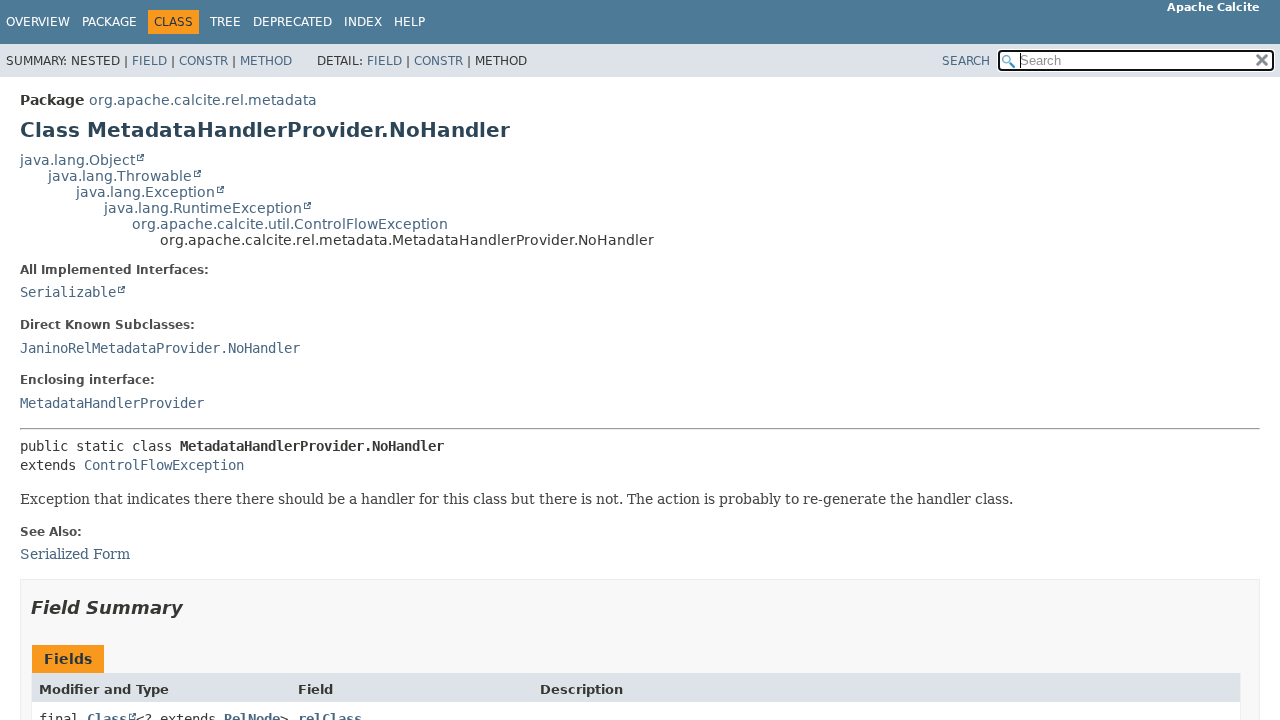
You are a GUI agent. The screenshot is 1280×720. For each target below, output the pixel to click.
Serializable (68, 292)
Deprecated (292, 22)
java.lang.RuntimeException (203, 208)
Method (266, 61)
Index (363, 22)
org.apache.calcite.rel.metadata (203, 100)
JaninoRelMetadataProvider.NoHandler (160, 348)
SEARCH (966, 61)
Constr (203, 61)
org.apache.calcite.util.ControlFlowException (290, 224)
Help (409, 22)
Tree (225, 22)
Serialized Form (75, 554)
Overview (38, 22)
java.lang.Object (77, 160)
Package (109, 22)
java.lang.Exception (145, 192)
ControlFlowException (164, 465)
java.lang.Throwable (120, 176)
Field (149, 61)
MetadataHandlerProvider (112, 403)
